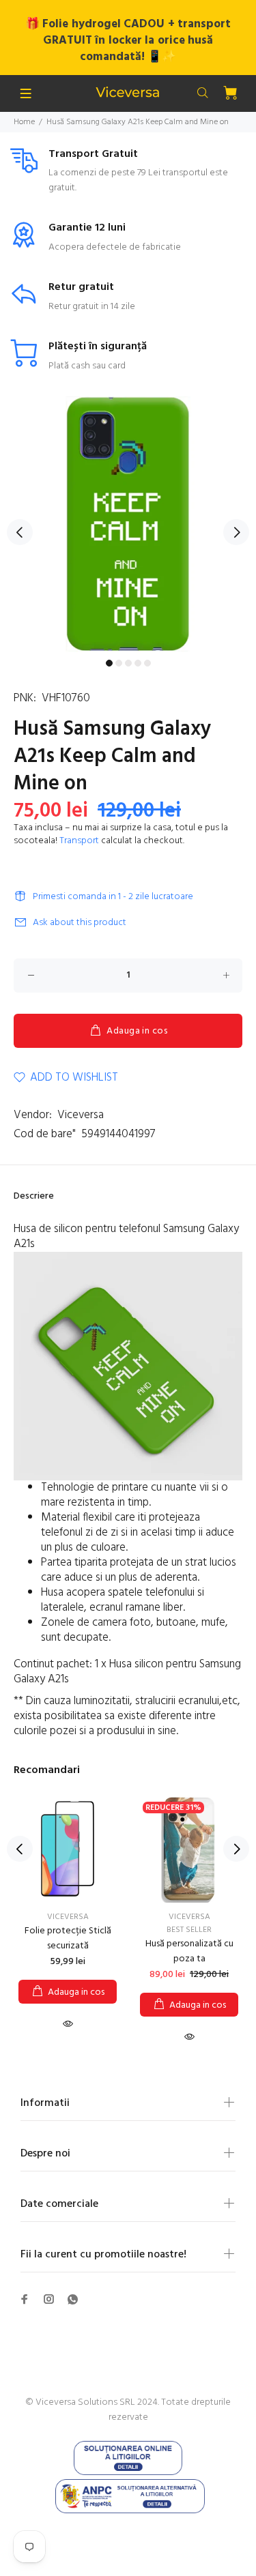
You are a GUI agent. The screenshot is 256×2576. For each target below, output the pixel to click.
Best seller (189, 1930)
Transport (79, 841)
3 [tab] (128, 663)
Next (236, 532)
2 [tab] (119, 663)
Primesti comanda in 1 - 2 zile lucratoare (113, 897)
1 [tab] (109, 663)
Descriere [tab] (34, 1196)
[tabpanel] (128, 524)
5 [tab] (147, 663)
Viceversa (81, 1115)
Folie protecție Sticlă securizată (68, 1938)
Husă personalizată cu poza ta (189, 1951)
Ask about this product (80, 923)
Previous (20, 532)
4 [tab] (138, 663)
